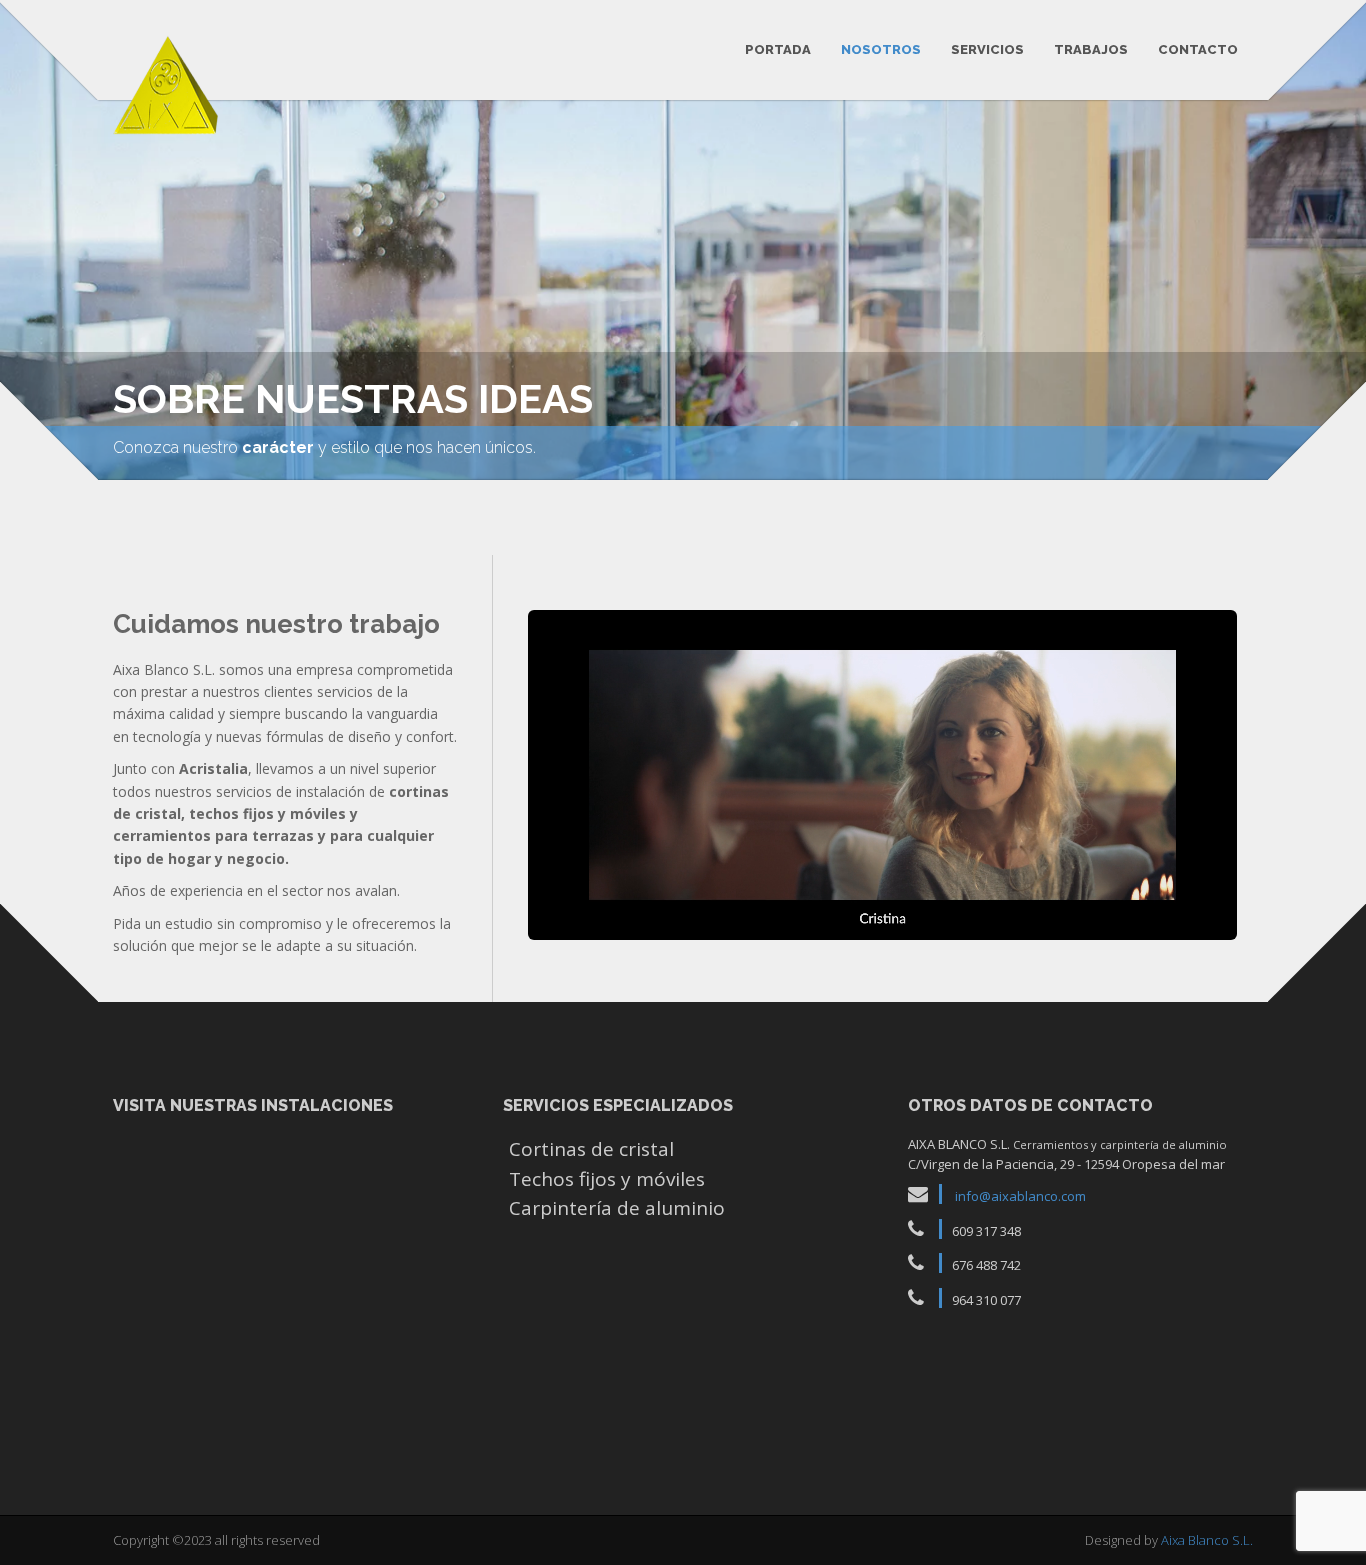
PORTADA (778, 49)
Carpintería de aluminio (617, 1208)
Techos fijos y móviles (607, 1179)
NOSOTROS (881, 49)
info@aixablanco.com (1020, 1196)
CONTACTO (1198, 49)
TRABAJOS (1091, 49)
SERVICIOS (987, 49)
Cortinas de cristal (591, 1149)
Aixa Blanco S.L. (1207, 1540)
